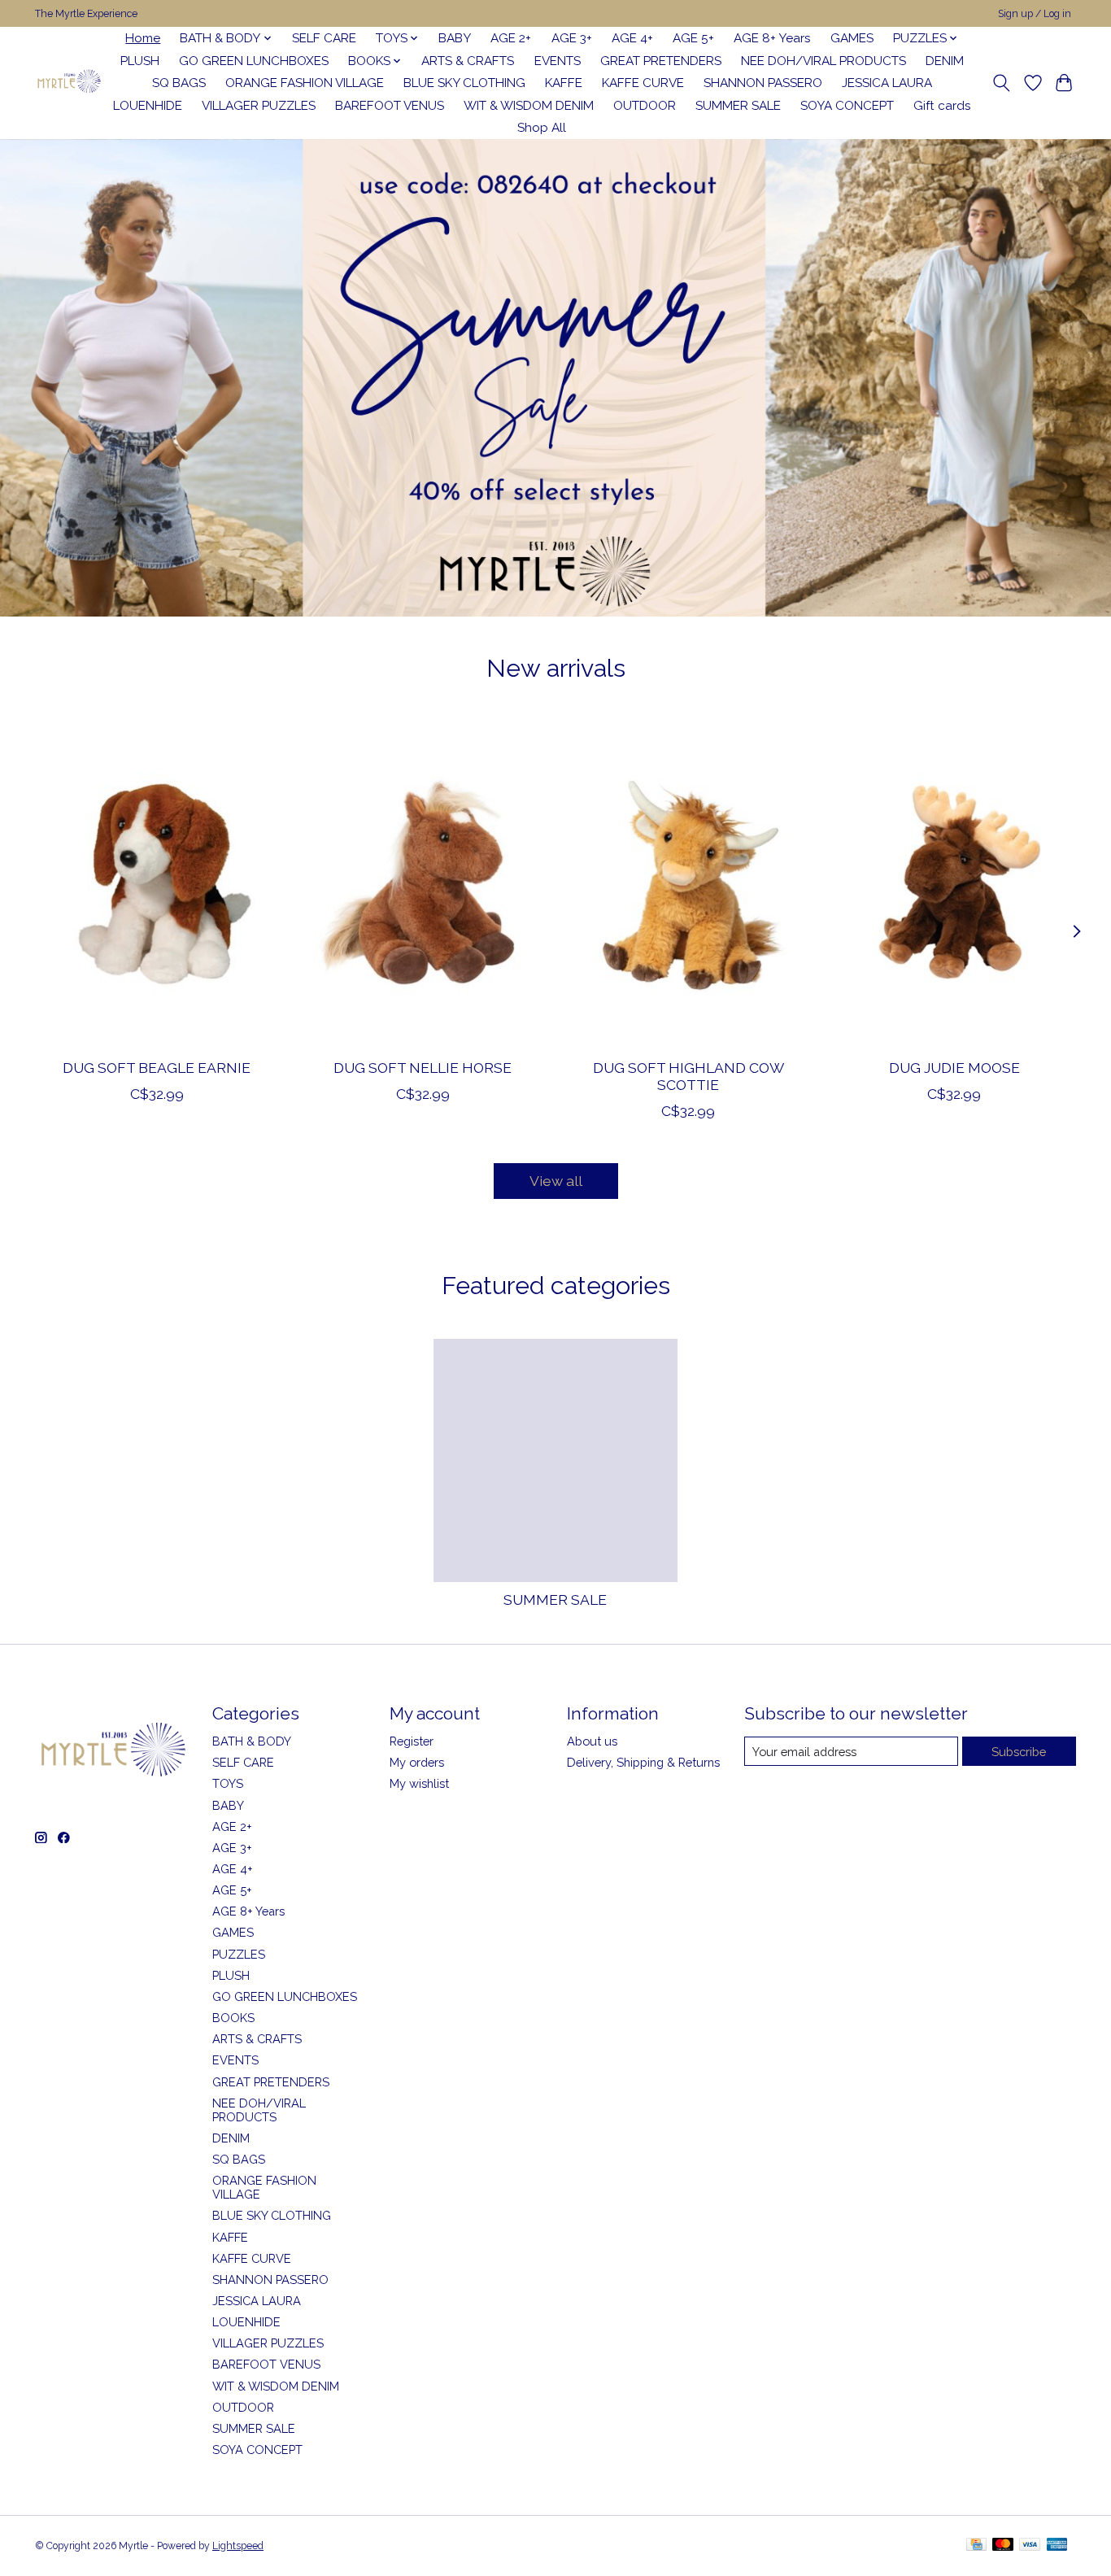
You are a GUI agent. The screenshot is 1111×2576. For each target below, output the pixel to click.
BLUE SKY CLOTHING (464, 83)
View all (556, 1181)
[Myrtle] (69, 83)
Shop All (542, 128)
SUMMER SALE (738, 106)
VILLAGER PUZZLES (259, 106)
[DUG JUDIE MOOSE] (954, 883)
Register (412, 1741)
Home (143, 38)
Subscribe (1019, 1752)
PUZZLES (239, 1954)
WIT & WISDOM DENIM (529, 106)
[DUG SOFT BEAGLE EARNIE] (157, 883)
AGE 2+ (511, 38)
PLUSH (140, 61)
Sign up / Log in (1035, 14)
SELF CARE (324, 38)
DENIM (945, 61)
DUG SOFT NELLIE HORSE (423, 1067)
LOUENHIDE (148, 106)
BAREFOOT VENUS (390, 106)
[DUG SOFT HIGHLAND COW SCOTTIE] (688, 883)
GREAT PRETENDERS (661, 61)
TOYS (228, 1783)
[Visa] (1030, 2545)
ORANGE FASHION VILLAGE (305, 83)
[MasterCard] (1003, 2545)
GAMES (852, 38)
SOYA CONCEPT (847, 106)
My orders (417, 1762)
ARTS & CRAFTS (468, 61)
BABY (455, 38)
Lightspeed (238, 2546)
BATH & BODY (252, 1741)
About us (592, 1741)
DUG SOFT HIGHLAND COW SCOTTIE (688, 1075)
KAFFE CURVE (643, 83)
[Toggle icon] (1002, 83)
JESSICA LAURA (887, 83)
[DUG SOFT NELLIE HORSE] (423, 883)
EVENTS (558, 61)
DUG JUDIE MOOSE (954, 1067)
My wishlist (419, 1783)
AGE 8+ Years (772, 38)
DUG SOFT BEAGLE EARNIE (157, 1067)
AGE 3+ (572, 38)
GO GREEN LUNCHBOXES (254, 61)
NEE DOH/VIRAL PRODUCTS (823, 61)
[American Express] (1057, 2545)
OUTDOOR (645, 106)
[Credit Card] (976, 2545)
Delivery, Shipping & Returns (643, 1762)
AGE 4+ (632, 38)
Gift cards (942, 106)
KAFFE (564, 83)
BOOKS (233, 2018)
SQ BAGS (179, 83)
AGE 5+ (693, 38)
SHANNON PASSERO (763, 83)
